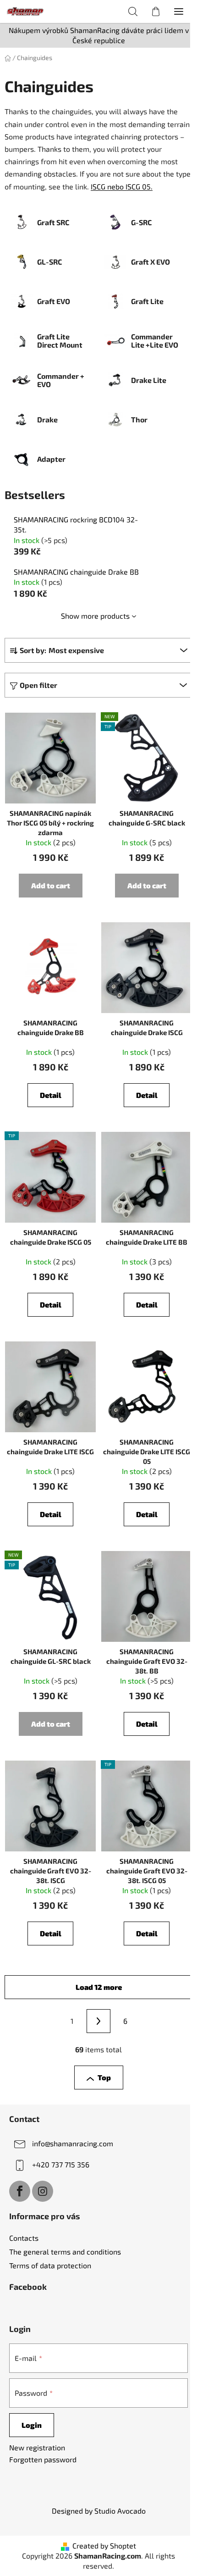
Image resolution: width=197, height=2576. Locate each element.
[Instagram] (43, 2191)
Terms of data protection (50, 2265)
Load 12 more (99, 1987)
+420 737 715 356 (61, 2164)
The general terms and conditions (65, 2252)
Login (32, 2425)
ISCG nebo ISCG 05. (122, 186)
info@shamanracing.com (73, 2143)
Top (104, 2077)
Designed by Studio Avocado (99, 2511)
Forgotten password (43, 2459)
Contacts (24, 2238)
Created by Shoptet (104, 2546)
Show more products (95, 616)
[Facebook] (20, 2191)
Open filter (38, 685)
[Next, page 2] (98, 2021)
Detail (51, 1095)
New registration (37, 2447)
